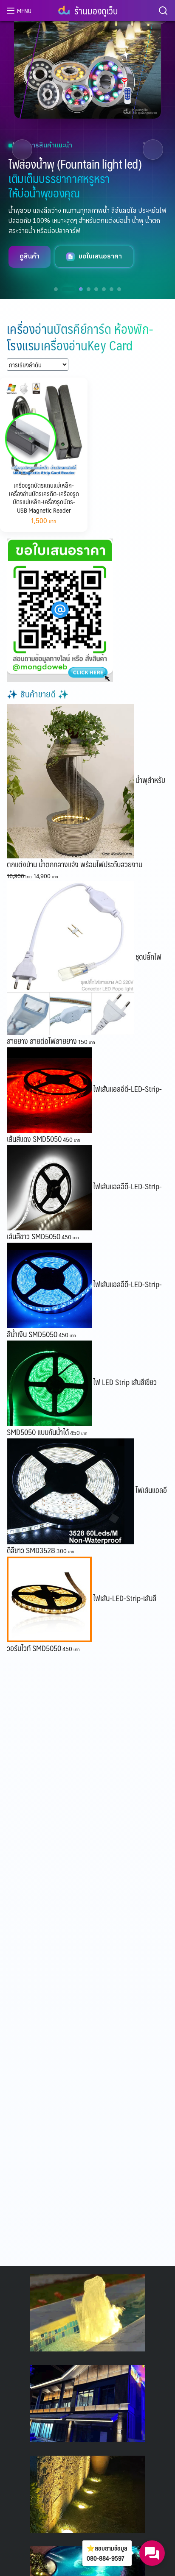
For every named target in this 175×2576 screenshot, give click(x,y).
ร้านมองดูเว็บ (96, 10)
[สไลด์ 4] (89, 289)
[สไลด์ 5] (96, 289)
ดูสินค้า (30, 264)
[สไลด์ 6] (104, 289)
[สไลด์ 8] (119, 289)
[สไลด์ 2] (64, 289)
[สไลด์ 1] (56, 289)
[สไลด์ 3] (76, 289)
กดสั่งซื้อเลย (96, 264)
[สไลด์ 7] (111, 289)
